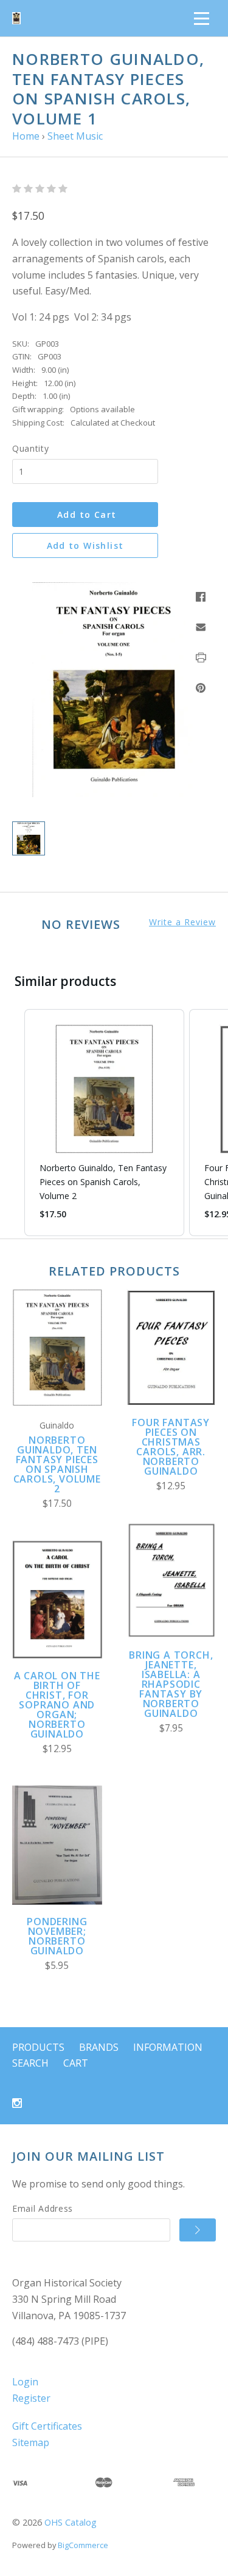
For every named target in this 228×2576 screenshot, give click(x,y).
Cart (76, 2063)
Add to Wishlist (85, 545)
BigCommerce (83, 2545)
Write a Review (182, 922)
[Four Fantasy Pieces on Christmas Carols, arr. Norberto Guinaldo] (171, 1347)
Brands (99, 2047)
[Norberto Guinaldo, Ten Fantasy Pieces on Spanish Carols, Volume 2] (57, 1348)
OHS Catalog (71, 2522)
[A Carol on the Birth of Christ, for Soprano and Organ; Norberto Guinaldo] (57, 1599)
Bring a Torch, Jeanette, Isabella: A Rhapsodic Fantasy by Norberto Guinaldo (171, 1684)
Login (25, 2382)
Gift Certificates (47, 2426)
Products (38, 2047)
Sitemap (31, 2442)
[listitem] (104, 1123)
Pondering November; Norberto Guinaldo (57, 1936)
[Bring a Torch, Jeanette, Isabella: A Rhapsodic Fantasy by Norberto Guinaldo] (171, 1580)
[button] (12, 1123)
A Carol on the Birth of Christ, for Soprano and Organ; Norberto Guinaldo (57, 1705)
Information (168, 2047)
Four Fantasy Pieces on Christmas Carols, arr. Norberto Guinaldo (171, 1447)
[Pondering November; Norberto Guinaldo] (57, 1845)
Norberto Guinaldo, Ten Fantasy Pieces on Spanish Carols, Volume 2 (57, 1464)
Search (30, 2063)
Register (31, 2398)
